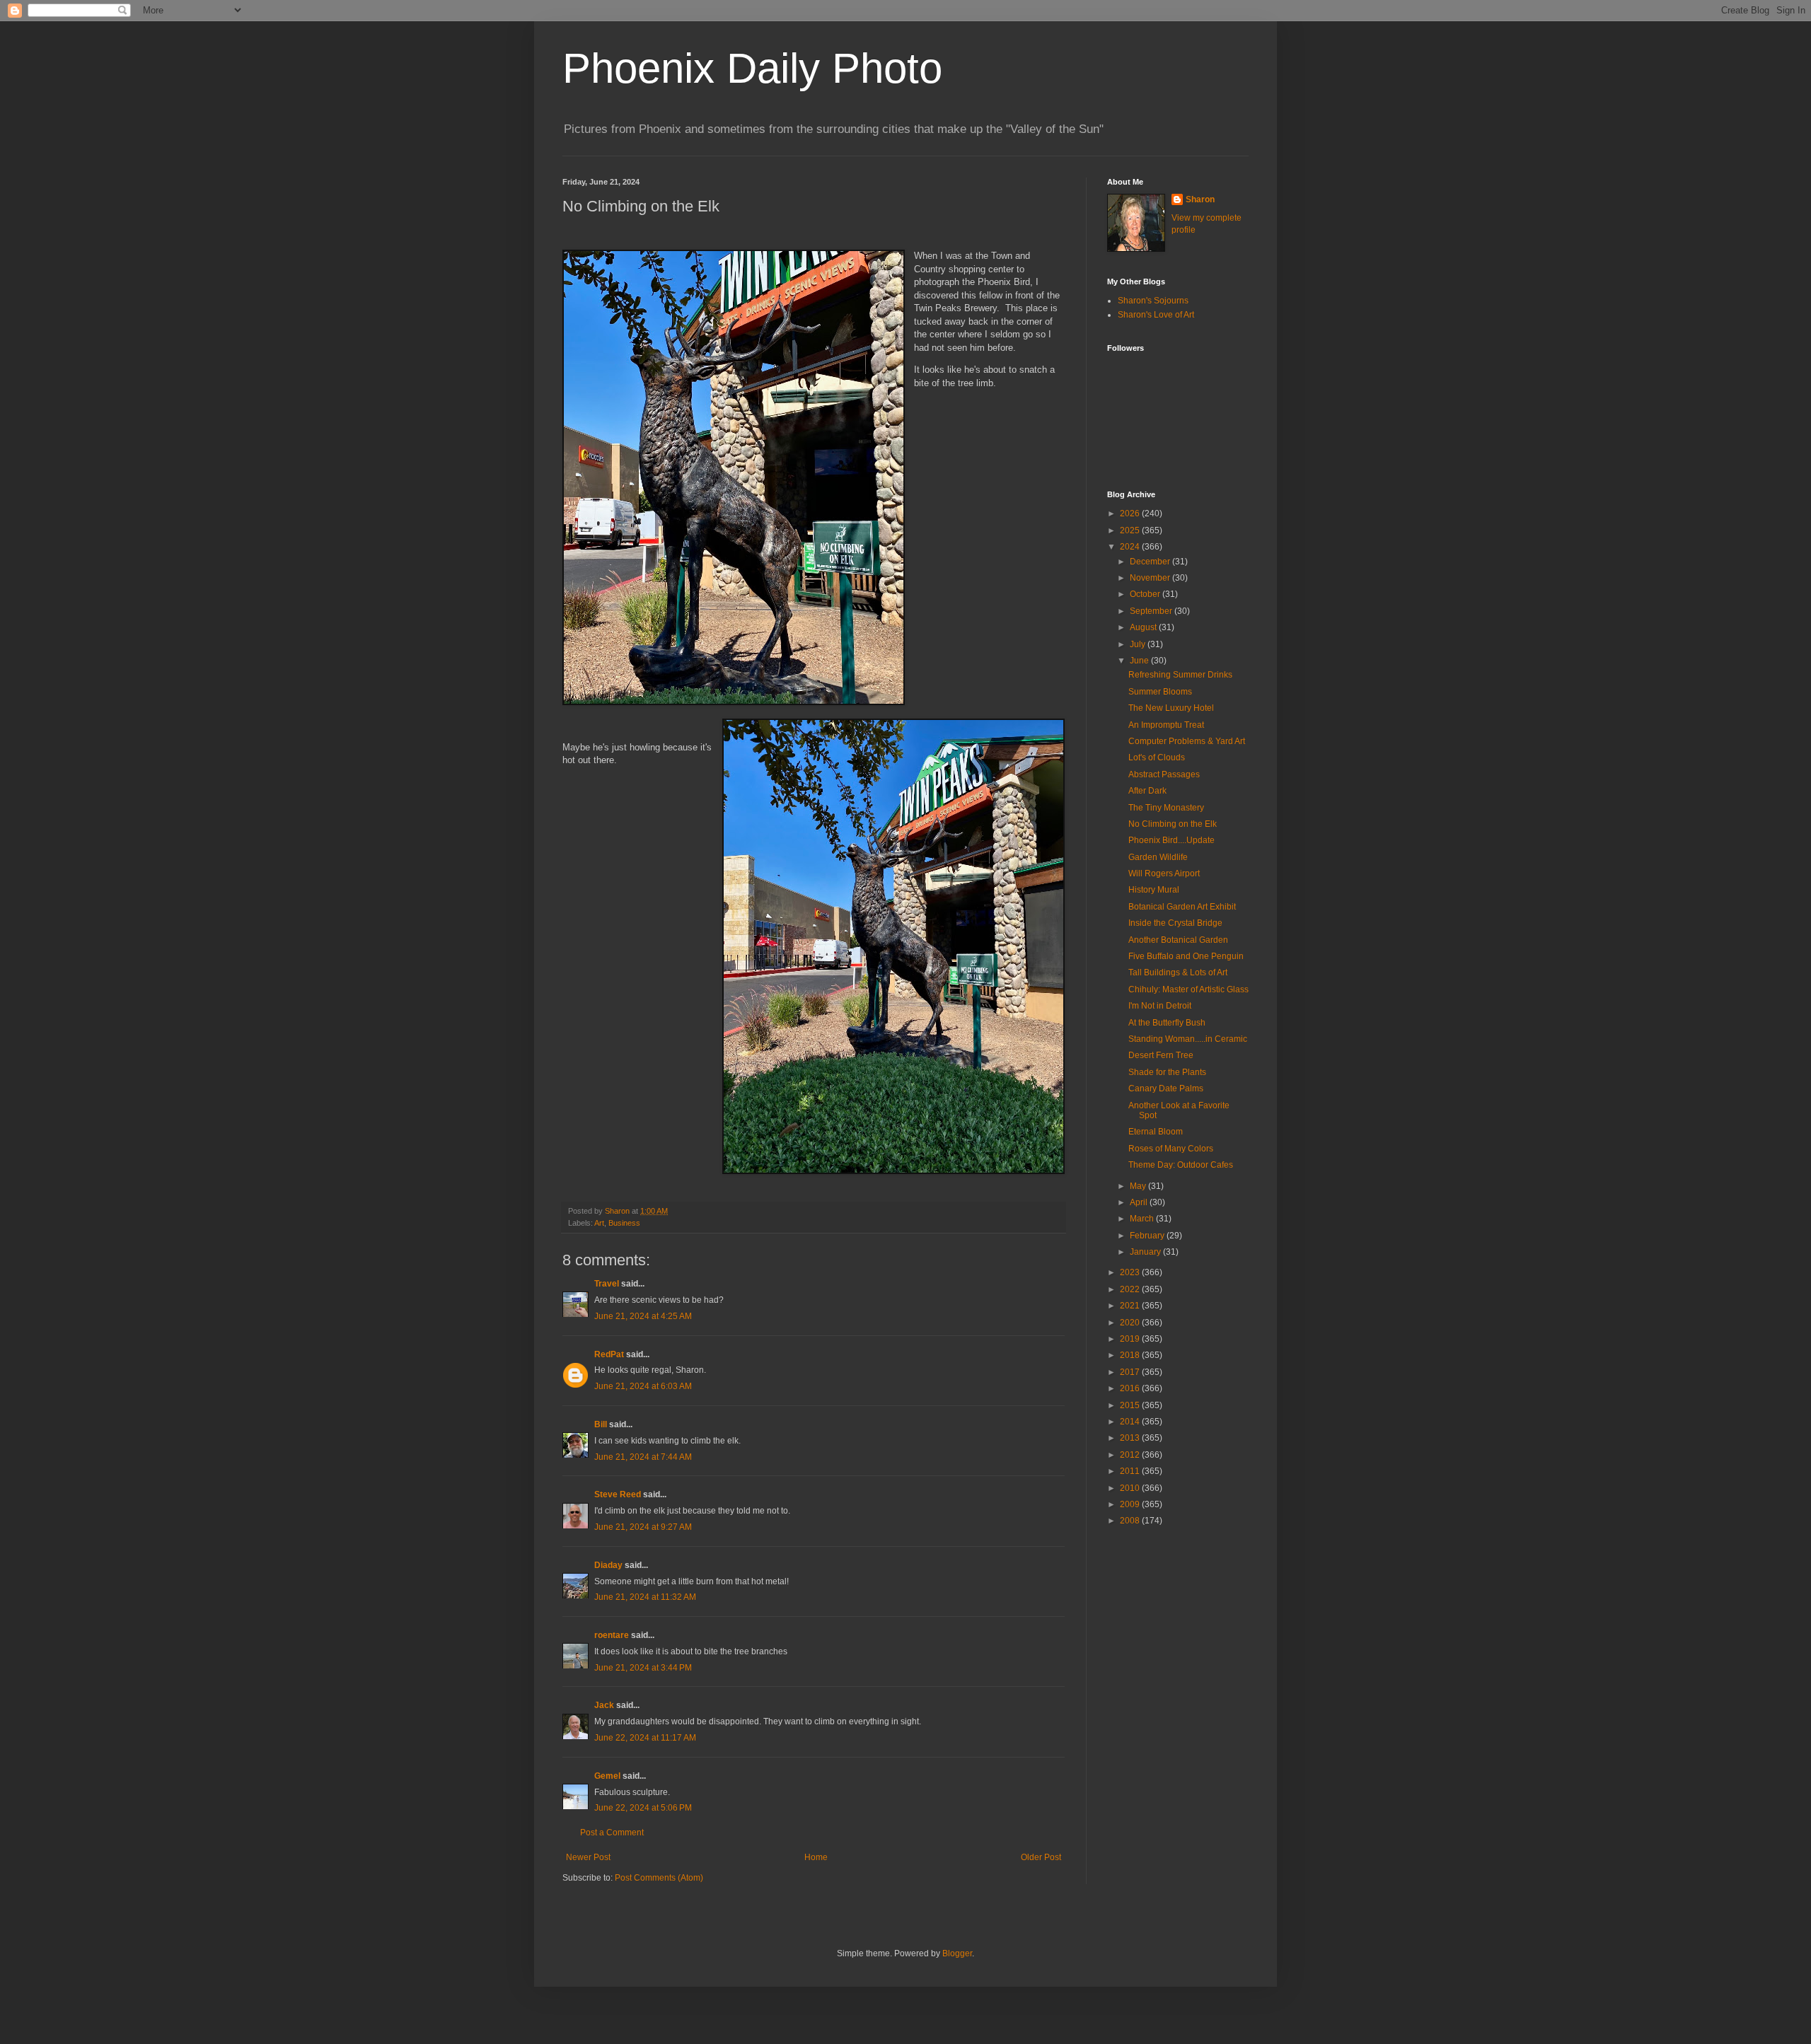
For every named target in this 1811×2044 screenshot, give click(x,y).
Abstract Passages (1164, 774)
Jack (604, 1705)
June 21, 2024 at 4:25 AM (643, 1316)
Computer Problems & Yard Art (1187, 741)
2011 (1131, 1471)
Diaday (608, 1565)
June (1140, 661)
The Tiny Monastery (1166, 808)
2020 (1131, 1323)
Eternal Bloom (1156, 1132)
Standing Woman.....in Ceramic (1188, 1039)
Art (599, 1223)
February (1148, 1236)
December (1151, 562)
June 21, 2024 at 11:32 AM (645, 1597)
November (1151, 578)
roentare (612, 1635)
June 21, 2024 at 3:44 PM (643, 1668)
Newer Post (588, 1857)
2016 (1131, 1388)
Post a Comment (612, 1833)
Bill (601, 1424)
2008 (1131, 1521)
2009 (1131, 1504)
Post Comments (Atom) (659, 1878)
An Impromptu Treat (1166, 725)
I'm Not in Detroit (1160, 1006)
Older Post (1041, 1857)
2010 (1131, 1488)
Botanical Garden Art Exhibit (1182, 907)
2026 (1131, 513)
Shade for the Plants (1167, 1072)
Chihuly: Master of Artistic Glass (1188, 989)
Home (816, 1857)
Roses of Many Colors (1171, 1149)
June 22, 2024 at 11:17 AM (645, 1738)
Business (624, 1223)
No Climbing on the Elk (1173, 824)
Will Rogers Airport (1164, 873)
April (1140, 1202)
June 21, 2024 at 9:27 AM (643, 1527)
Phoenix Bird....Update (1171, 840)
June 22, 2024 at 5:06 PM (643, 1808)
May (1139, 1186)
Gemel (607, 1776)
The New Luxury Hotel (1171, 708)
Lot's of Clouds (1157, 757)
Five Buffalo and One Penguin (1186, 956)
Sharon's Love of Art (1156, 315)
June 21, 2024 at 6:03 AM (643, 1386)
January (1146, 1252)
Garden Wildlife (1158, 857)
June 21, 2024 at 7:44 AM (643, 1457)
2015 (1131, 1405)
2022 (1131, 1289)
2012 (1131, 1455)
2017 (1131, 1372)
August (1144, 627)
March (1143, 1219)
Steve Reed (618, 1494)
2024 (1131, 547)
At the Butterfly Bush (1167, 1023)
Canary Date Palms (1166, 1088)
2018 (1131, 1355)
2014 (1131, 1422)
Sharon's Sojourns (1153, 301)
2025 (1131, 530)
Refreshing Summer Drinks (1180, 675)
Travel (607, 1284)
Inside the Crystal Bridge (1175, 923)
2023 (1131, 1272)
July (1139, 644)
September (1152, 611)
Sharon (1200, 199)
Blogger (957, 1953)
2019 (1131, 1339)
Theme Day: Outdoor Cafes (1181, 1165)
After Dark (1147, 791)
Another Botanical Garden (1178, 940)
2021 (1131, 1306)
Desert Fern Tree (1161, 1055)
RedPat (609, 1354)
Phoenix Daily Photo (752, 68)
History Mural (1154, 890)
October (1146, 594)
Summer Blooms (1160, 692)
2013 (1131, 1438)
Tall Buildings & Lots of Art (1178, 972)
